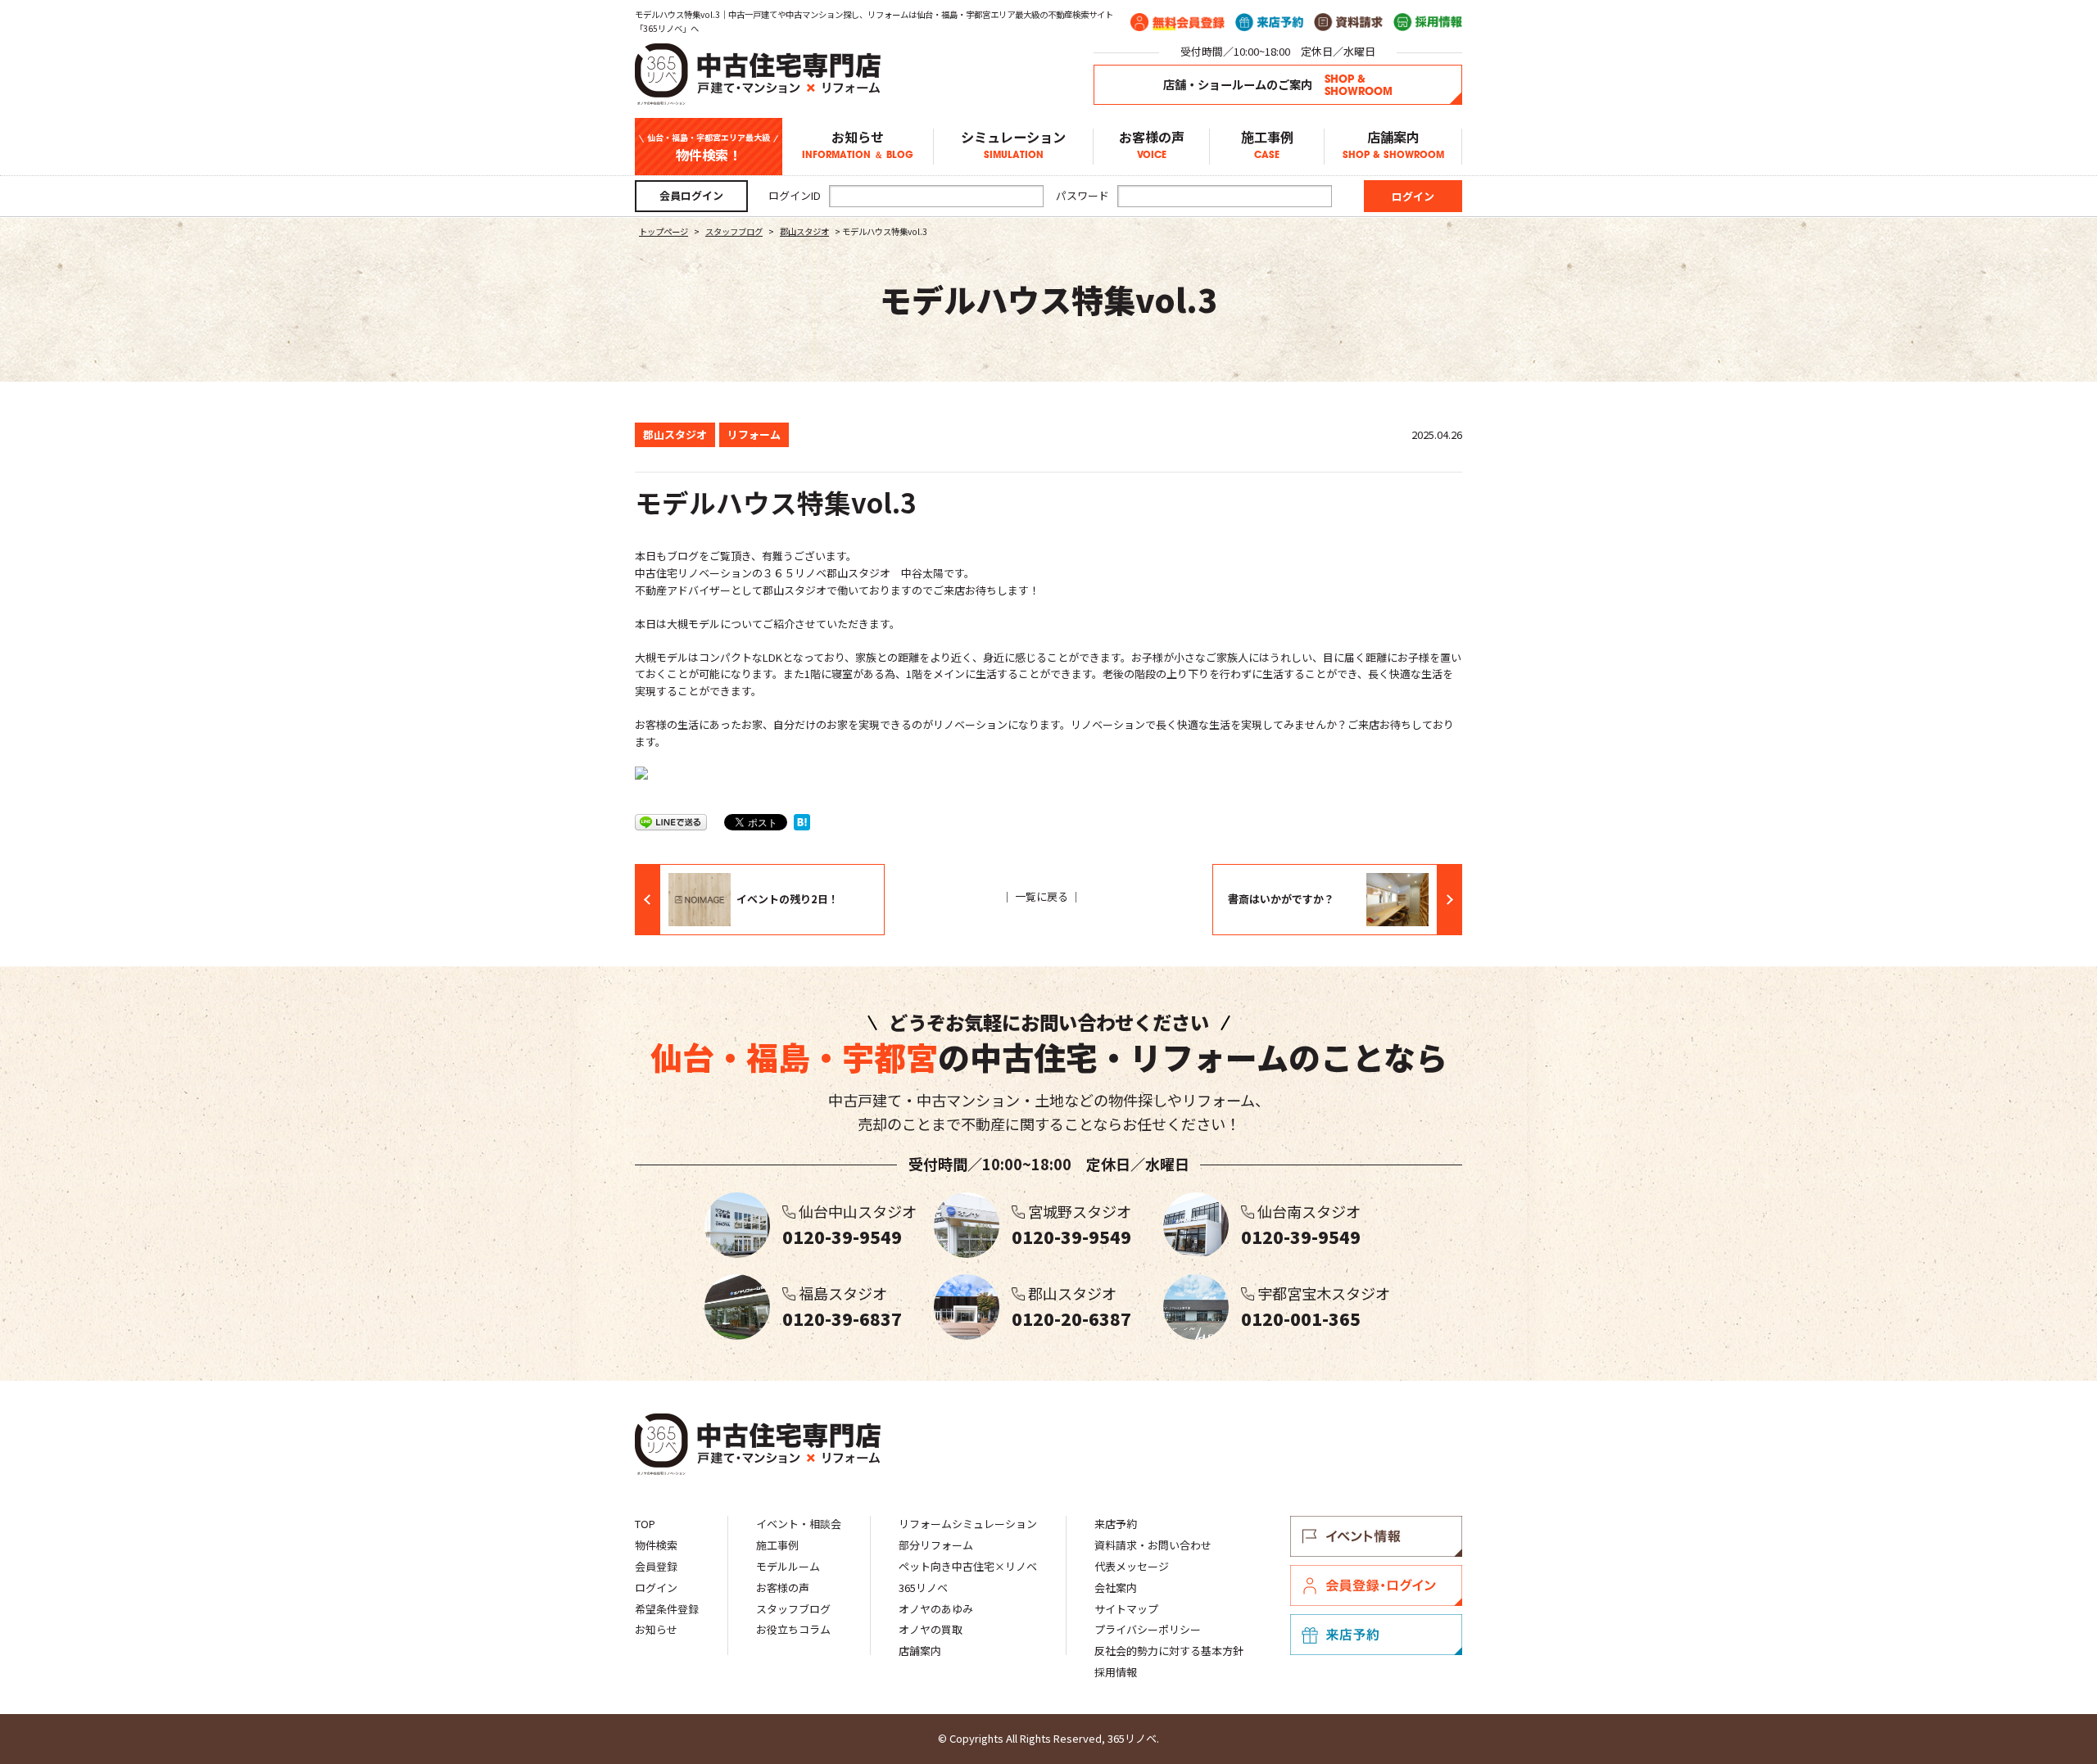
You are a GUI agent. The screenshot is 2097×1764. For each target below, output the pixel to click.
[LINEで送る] (671, 821)
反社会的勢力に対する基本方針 (1169, 1651)
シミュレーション (1013, 145)
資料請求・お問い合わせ (1153, 1545)
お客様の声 (1152, 145)
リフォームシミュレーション (968, 1524)
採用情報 (1116, 1672)
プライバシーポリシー (1148, 1629)
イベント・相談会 (799, 1524)
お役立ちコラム (793, 1629)
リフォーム (754, 434)
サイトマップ (1126, 1609)
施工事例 (1267, 145)
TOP (645, 1524)
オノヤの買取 (931, 1629)
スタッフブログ (793, 1609)
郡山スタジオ (675, 434)
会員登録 (656, 1566)
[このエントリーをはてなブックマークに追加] (802, 821)
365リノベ (923, 1588)
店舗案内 (1393, 145)
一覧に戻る (1042, 896)
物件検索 (656, 1545)
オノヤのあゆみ (936, 1609)
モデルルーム (788, 1566)
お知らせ (858, 145)
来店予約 (1116, 1524)
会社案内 (1116, 1588)
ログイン (656, 1588)
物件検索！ (709, 148)
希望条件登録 (667, 1609)
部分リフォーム (936, 1545)
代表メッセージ (1132, 1566)
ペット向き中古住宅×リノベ (968, 1566)
